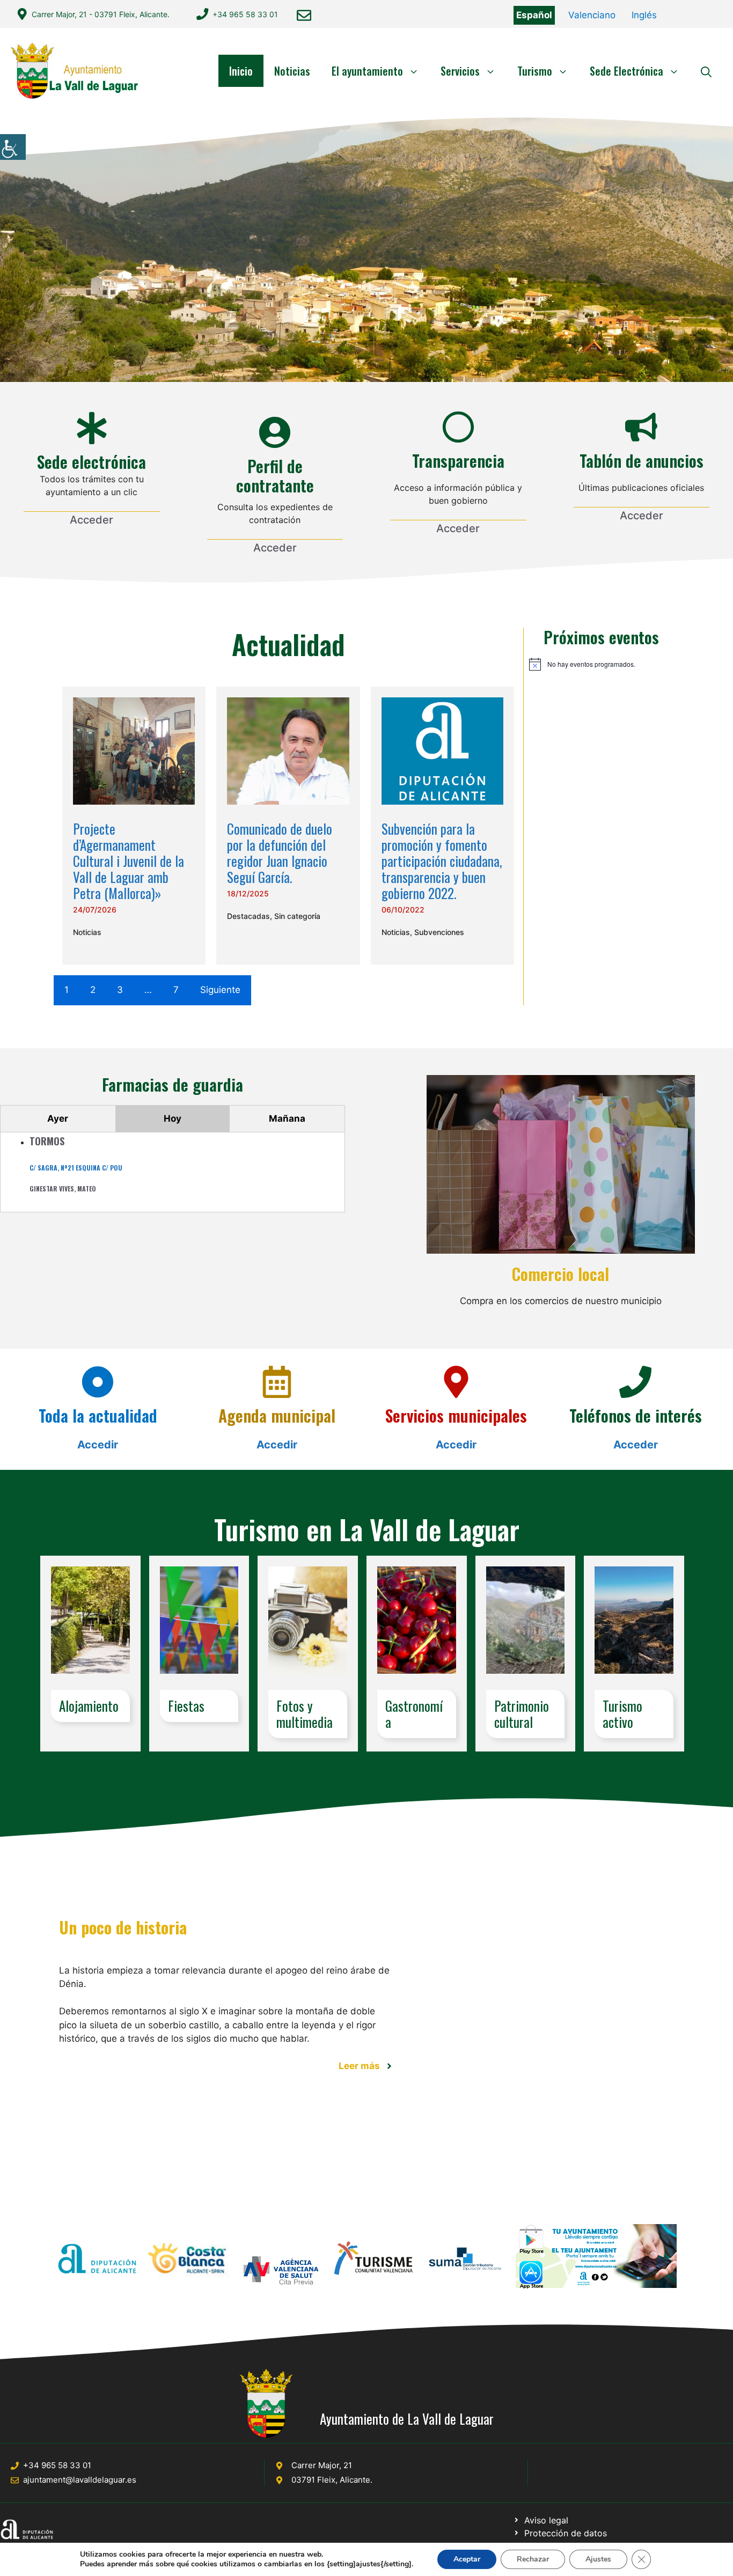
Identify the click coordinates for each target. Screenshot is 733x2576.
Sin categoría (297, 916)
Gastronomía (414, 1714)
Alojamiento (89, 1706)
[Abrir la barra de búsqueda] (706, 71)
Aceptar (467, 2559)
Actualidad (288, 644)
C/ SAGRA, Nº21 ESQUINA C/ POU (76, 1168)
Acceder (91, 520)
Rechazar (533, 2559)
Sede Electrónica (626, 71)
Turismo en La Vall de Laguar (367, 1529)
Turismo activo (622, 1714)
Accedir (98, 1445)
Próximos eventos (601, 637)
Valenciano (592, 15)
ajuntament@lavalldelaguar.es (80, 2480)
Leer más (359, 2066)
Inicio (241, 71)
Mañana (287, 1118)
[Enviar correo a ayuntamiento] (304, 15)
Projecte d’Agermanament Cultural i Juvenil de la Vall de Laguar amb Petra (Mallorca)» (129, 861)
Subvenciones (439, 932)
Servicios (460, 71)
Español (534, 15)
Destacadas (248, 916)
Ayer (58, 1118)
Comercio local (560, 1274)
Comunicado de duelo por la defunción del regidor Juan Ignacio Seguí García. (280, 853)
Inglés (644, 15)
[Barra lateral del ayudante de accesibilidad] (13, 147)
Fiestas (186, 1706)
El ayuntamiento (367, 71)
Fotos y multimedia (305, 1714)
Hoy (173, 1118)
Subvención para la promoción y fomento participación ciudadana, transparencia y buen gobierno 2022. (442, 861)
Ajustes (598, 2559)
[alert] (602, 664)
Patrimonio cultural (522, 1714)
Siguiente (220, 990)
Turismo (535, 71)
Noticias (292, 71)
